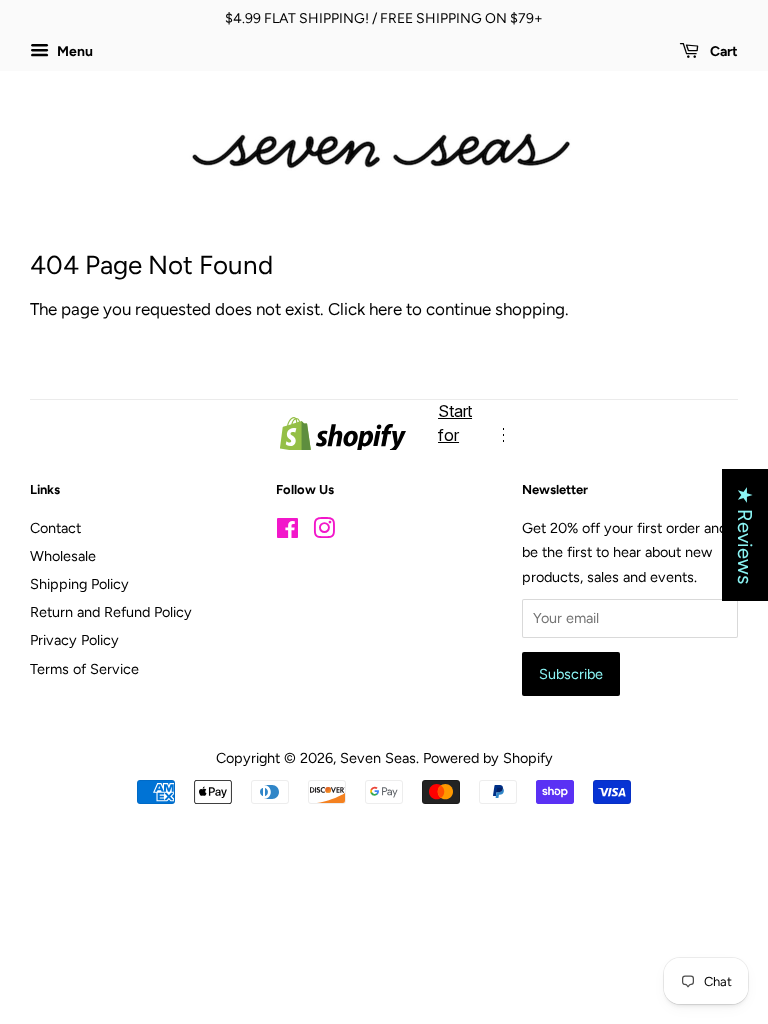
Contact (55, 528)
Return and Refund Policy (111, 612)
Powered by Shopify (488, 758)
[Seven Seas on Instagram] (324, 532)
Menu (73, 51)
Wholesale (63, 556)
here (385, 309)
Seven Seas (378, 758)
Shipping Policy (79, 584)
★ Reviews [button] (745, 535)
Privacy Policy (74, 640)
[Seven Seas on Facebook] (287, 532)
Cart (722, 51)
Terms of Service (84, 669)
